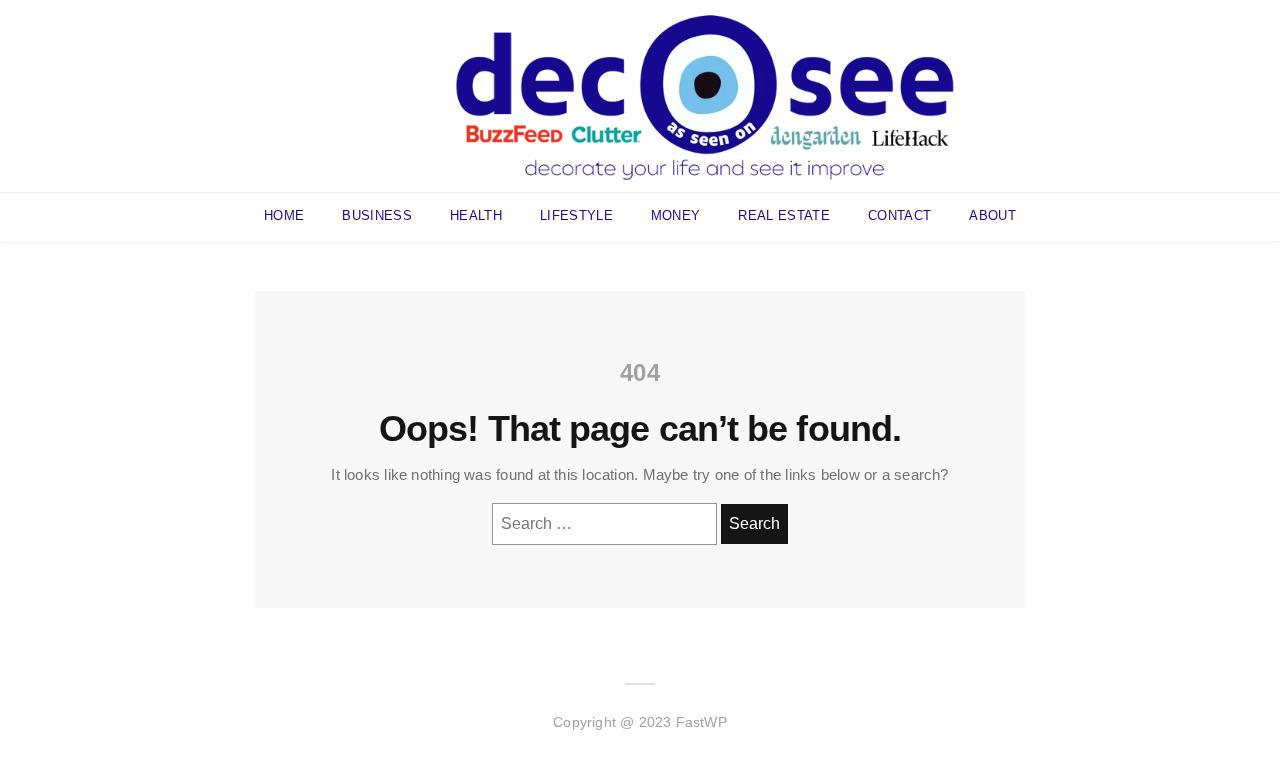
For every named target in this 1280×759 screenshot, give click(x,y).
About (992, 215)
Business (377, 215)
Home (284, 215)
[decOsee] (705, 94)
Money (676, 215)
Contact (899, 215)
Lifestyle (576, 215)
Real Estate (784, 215)
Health (476, 215)
